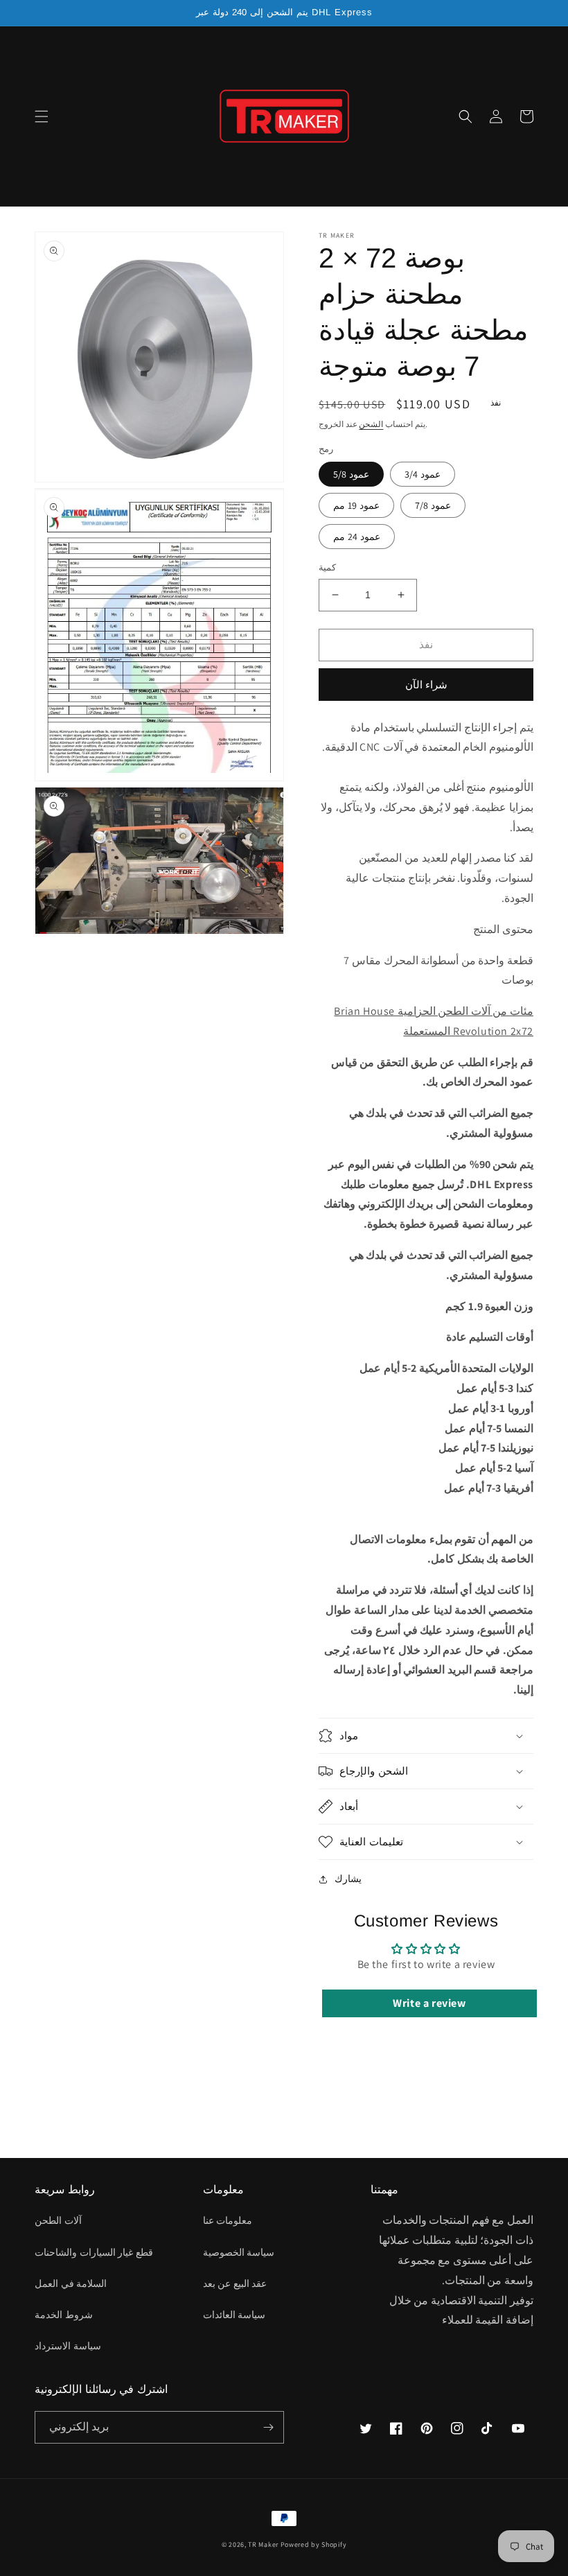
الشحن (371, 424)
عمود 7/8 (433, 505)
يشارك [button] (348, 1879)
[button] (42, 116)
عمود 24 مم (357, 537)
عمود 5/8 (351, 474)
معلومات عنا (228, 2220)
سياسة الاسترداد (68, 2346)
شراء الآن (426, 685)
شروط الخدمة (64, 2315)
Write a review (429, 2003)
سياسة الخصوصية (239, 2252)
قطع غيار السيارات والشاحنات (94, 2252)
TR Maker (263, 2544)
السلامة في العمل (71, 2283)
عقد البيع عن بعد (235, 2283)
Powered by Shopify (314, 2544)
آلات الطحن (58, 2220)
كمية (327, 567)
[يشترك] (268, 2427)
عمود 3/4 (423, 474)
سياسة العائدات (234, 2315)
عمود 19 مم (356, 505)
